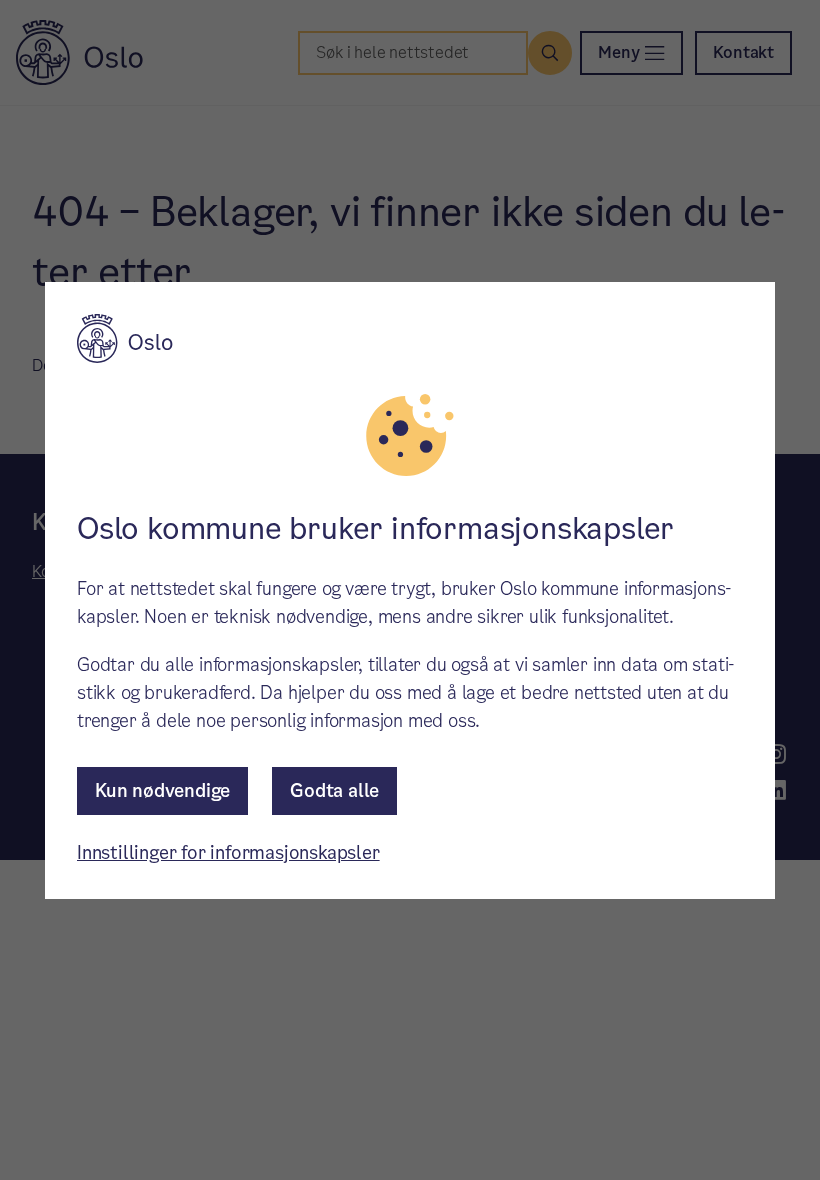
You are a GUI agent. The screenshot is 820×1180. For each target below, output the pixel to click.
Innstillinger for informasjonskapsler (228, 852)
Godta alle (334, 790)
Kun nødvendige (162, 790)
